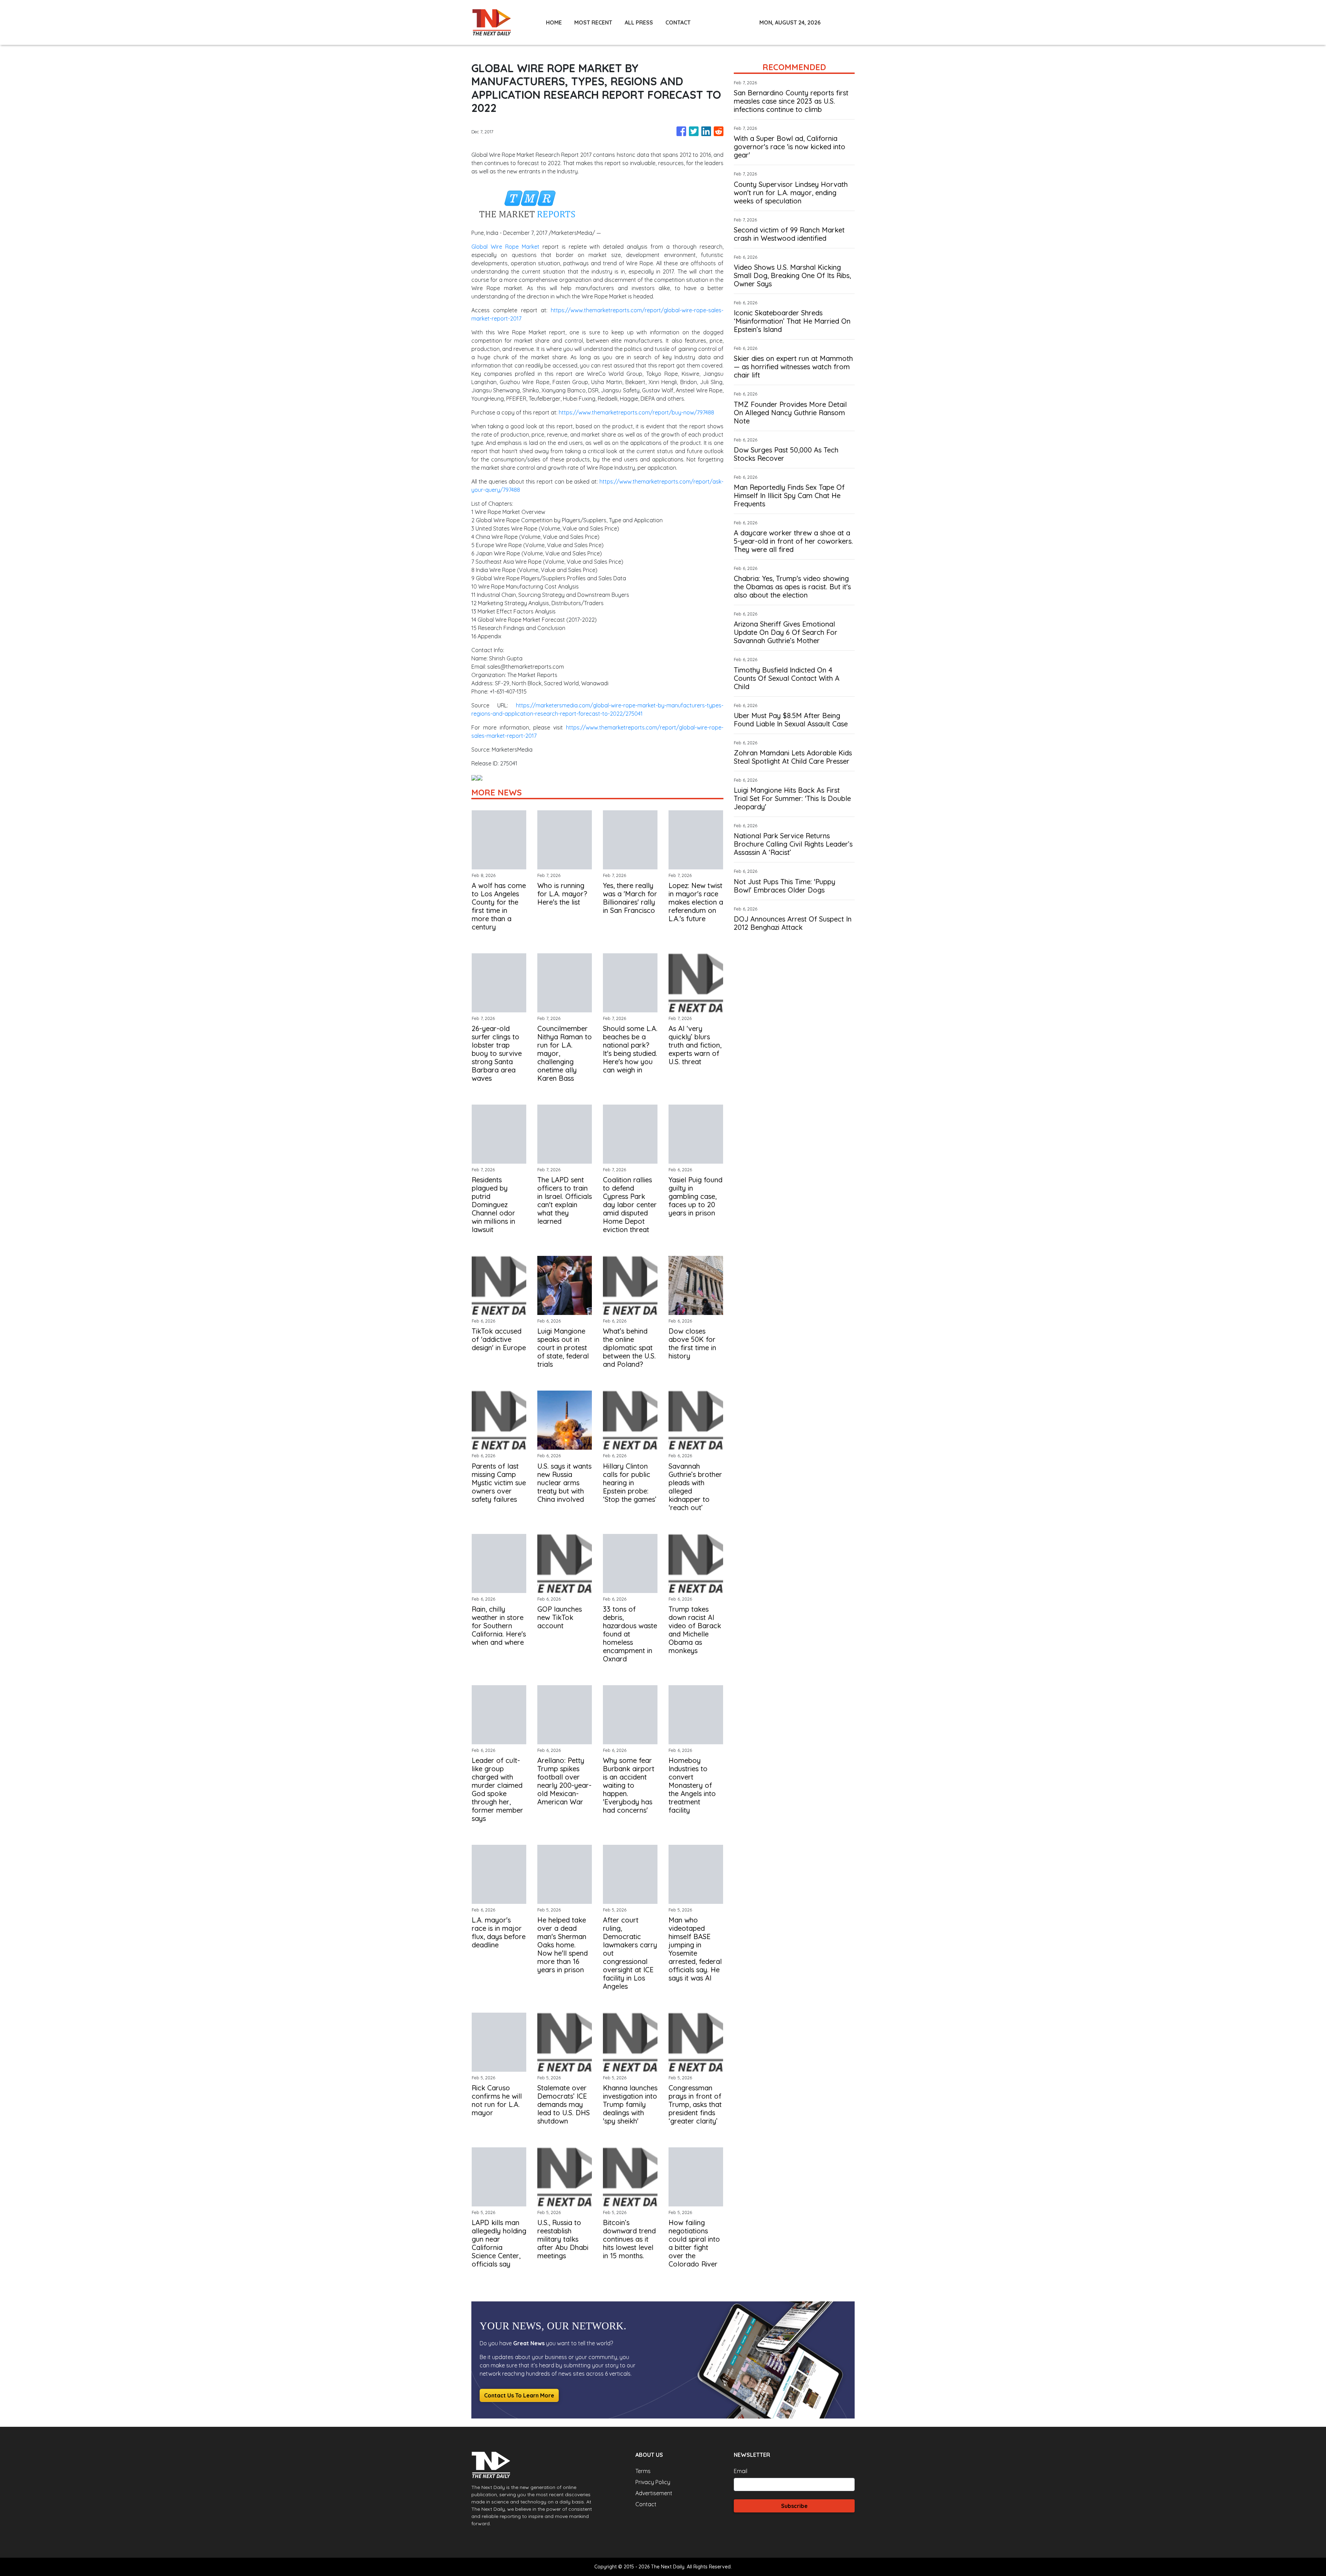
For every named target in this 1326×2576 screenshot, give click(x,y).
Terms (643, 2471)
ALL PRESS (639, 22)
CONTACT (678, 22)
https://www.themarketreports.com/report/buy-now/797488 (636, 412)
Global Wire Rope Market (505, 247)
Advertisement (654, 2493)
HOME (554, 22)
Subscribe (794, 2506)
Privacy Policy (653, 2482)
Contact (646, 2504)
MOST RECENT (593, 22)
